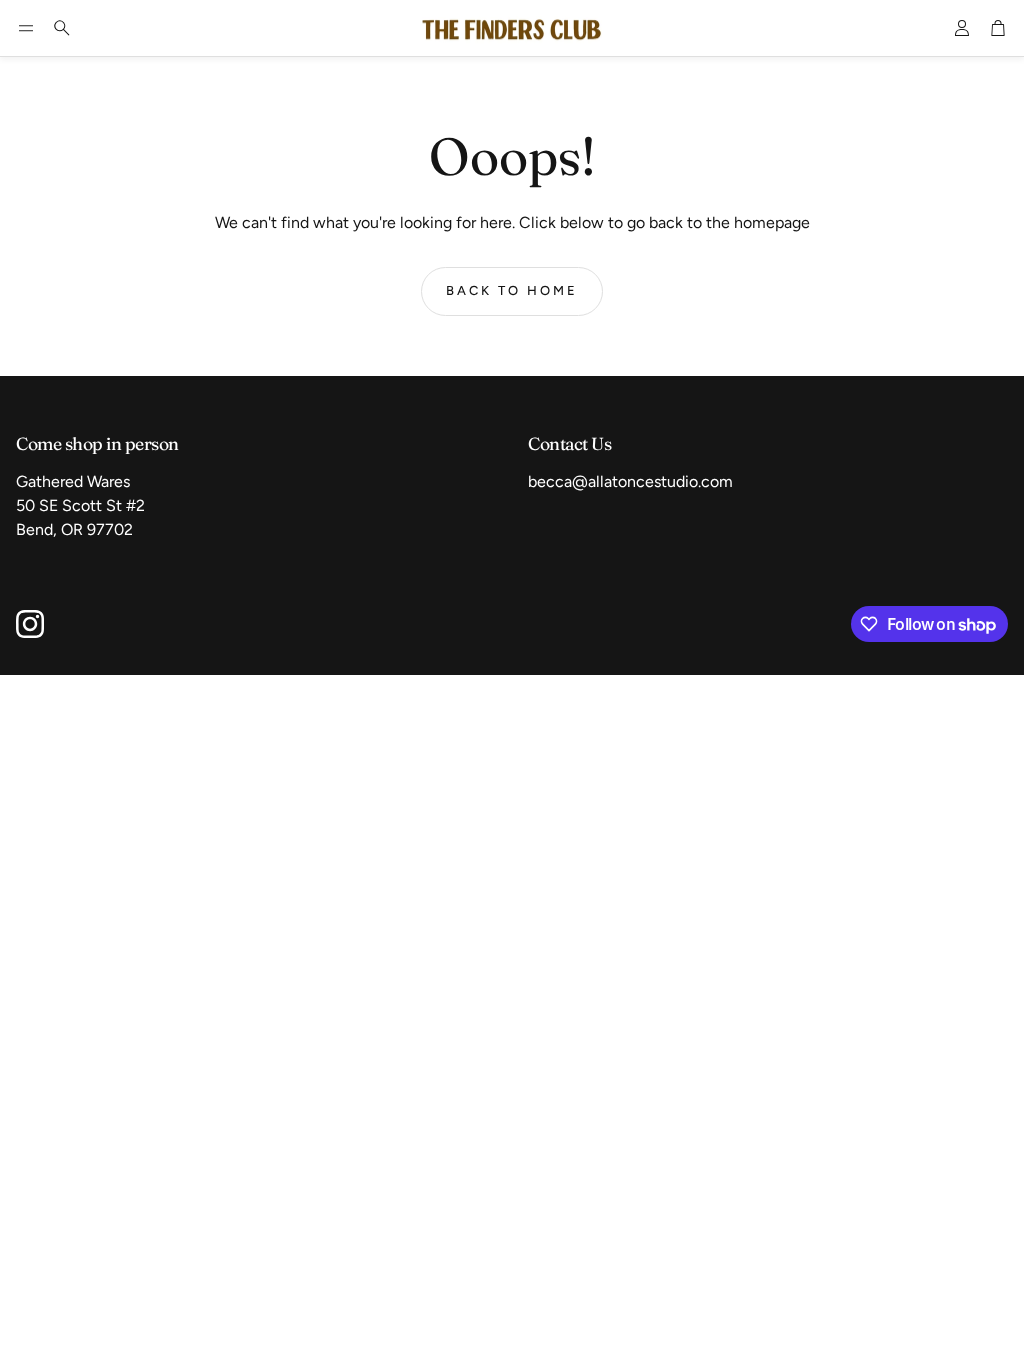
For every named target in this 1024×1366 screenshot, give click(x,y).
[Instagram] (30, 624)
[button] (26, 28)
